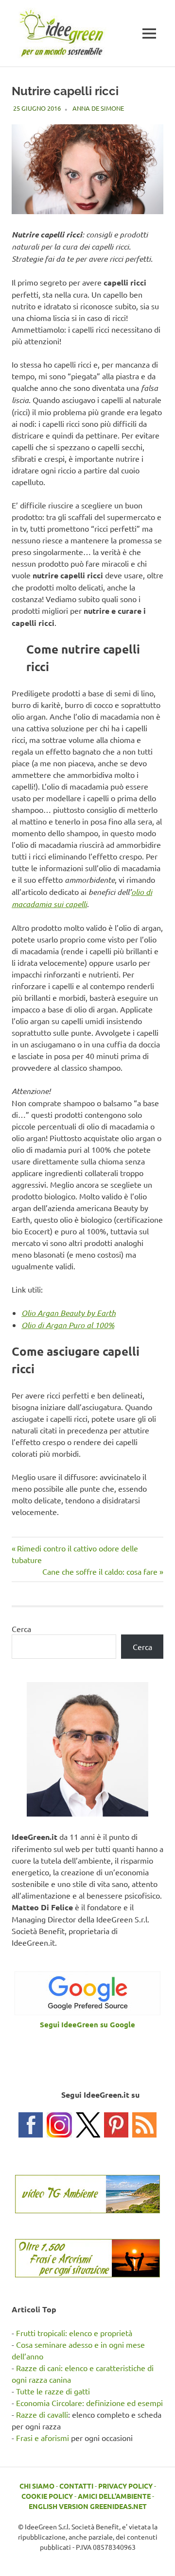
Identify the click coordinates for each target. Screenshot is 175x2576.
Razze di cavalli (42, 2414)
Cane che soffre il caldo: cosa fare (100, 1571)
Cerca (21, 1629)
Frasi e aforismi (43, 2438)
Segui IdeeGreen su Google (87, 2024)
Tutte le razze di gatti (53, 2391)
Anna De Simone (98, 108)
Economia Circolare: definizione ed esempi (89, 2403)
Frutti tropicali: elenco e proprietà (74, 2333)
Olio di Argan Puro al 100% (68, 1325)
